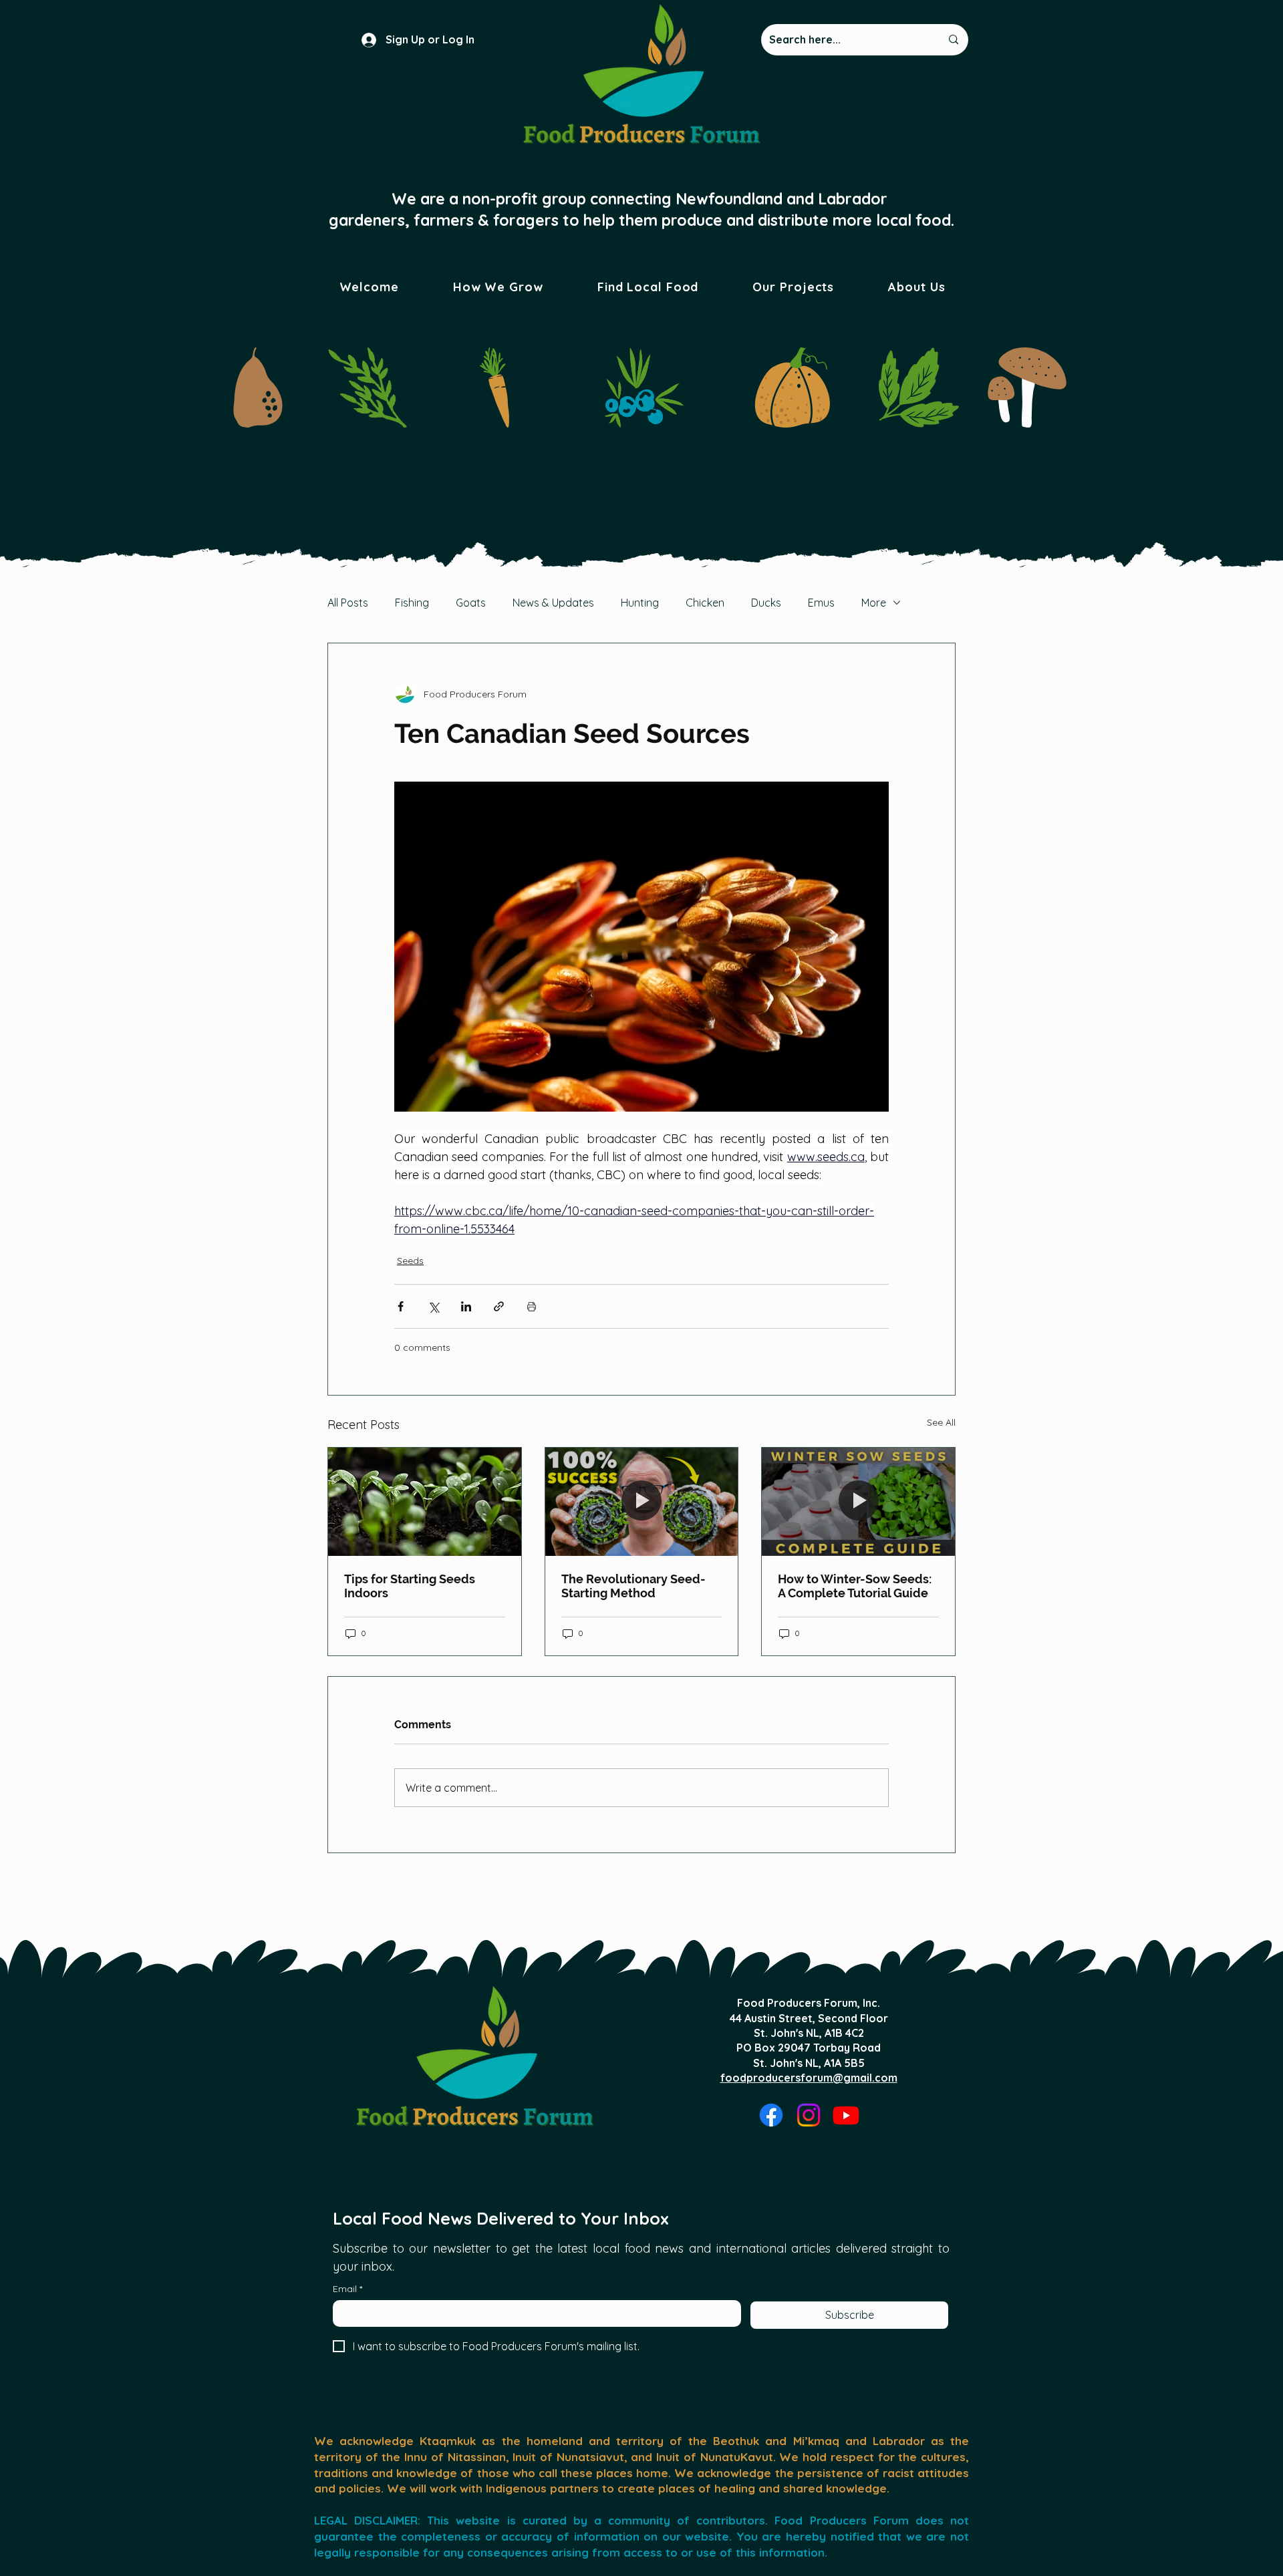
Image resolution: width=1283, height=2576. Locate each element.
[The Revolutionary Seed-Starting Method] (642, 1502)
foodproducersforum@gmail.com (809, 2078)
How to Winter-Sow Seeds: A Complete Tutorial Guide (855, 1586)
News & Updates (553, 603)
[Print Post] (532, 1306)
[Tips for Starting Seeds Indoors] (425, 1502)
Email (347, 2289)
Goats (471, 603)
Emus (821, 603)
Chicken (705, 603)
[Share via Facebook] (401, 1306)
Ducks (766, 603)
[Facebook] (771, 2115)
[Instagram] (809, 2115)
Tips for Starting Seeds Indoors (410, 1586)
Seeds (410, 1261)
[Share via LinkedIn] (466, 1306)
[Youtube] (846, 2115)
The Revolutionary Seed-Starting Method (633, 1586)
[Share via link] (499, 1306)
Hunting (640, 603)
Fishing (412, 603)
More (874, 603)
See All (941, 1422)
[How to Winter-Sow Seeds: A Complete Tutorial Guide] (858, 1502)
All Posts (348, 603)
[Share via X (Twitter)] (433, 1306)
